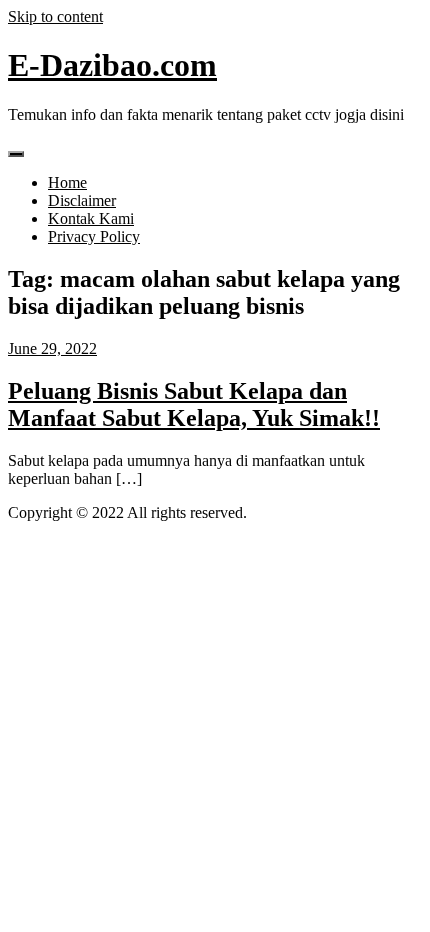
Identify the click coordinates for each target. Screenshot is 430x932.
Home (67, 182)
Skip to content (55, 16)
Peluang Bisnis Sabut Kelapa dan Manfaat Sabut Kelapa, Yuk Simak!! (194, 404)
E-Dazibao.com (112, 65)
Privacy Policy (94, 236)
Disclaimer (82, 200)
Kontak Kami (91, 218)
